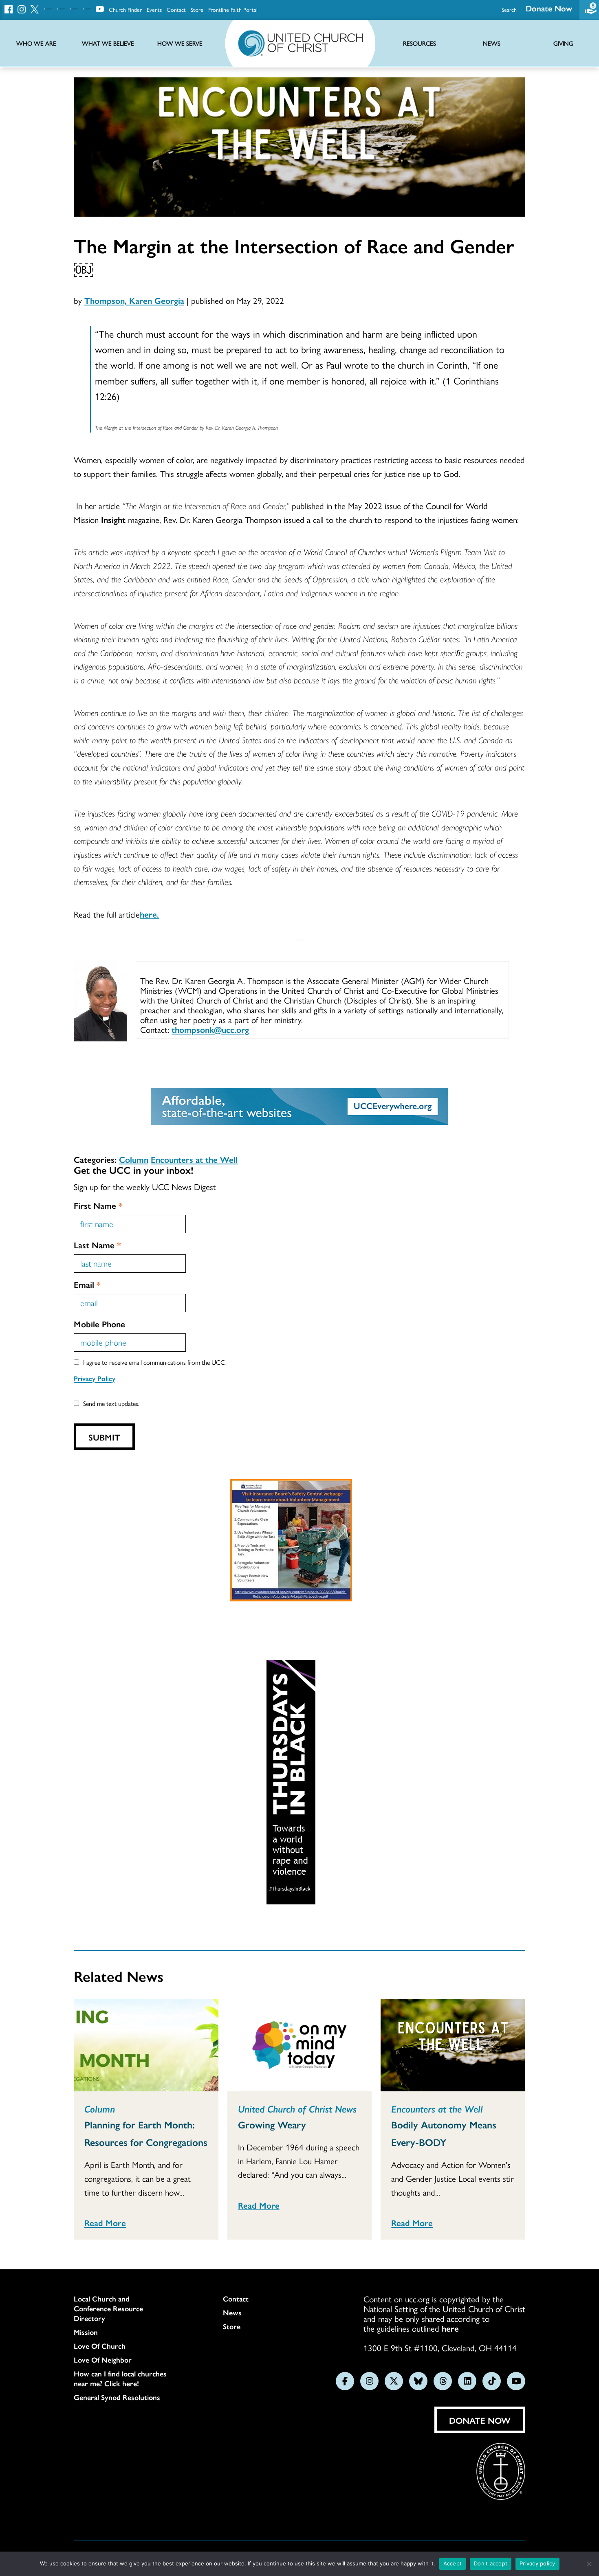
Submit (104, 1437)
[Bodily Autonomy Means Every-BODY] (453, 2045)
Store (197, 9)
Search (509, 9)
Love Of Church (100, 2346)
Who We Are (36, 43)
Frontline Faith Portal (233, 9)
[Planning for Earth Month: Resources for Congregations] (146, 2045)
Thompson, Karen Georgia (134, 300)
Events (154, 9)
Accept (453, 2563)
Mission (86, 2332)
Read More (105, 2222)
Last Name (97, 1245)
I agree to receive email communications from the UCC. (155, 1362)
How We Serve (180, 43)
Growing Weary (272, 2124)
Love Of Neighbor (103, 2360)
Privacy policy (537, 2563)
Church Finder (125, 9)
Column (134, 1159)
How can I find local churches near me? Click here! (120, 2378)
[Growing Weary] (300, 2045)
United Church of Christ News (297, 2108)
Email (87, 1284)
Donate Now (549, 8)
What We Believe (108, 43)
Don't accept (491, 2563)
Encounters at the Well (194, 1159)
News (232, 2312)
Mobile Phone (99, 1324)
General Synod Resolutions (117, 2397)
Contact (176, 9)
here (450, 2328)
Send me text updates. (111, 1403)
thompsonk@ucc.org (210, 1029)
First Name (98, 1205)
